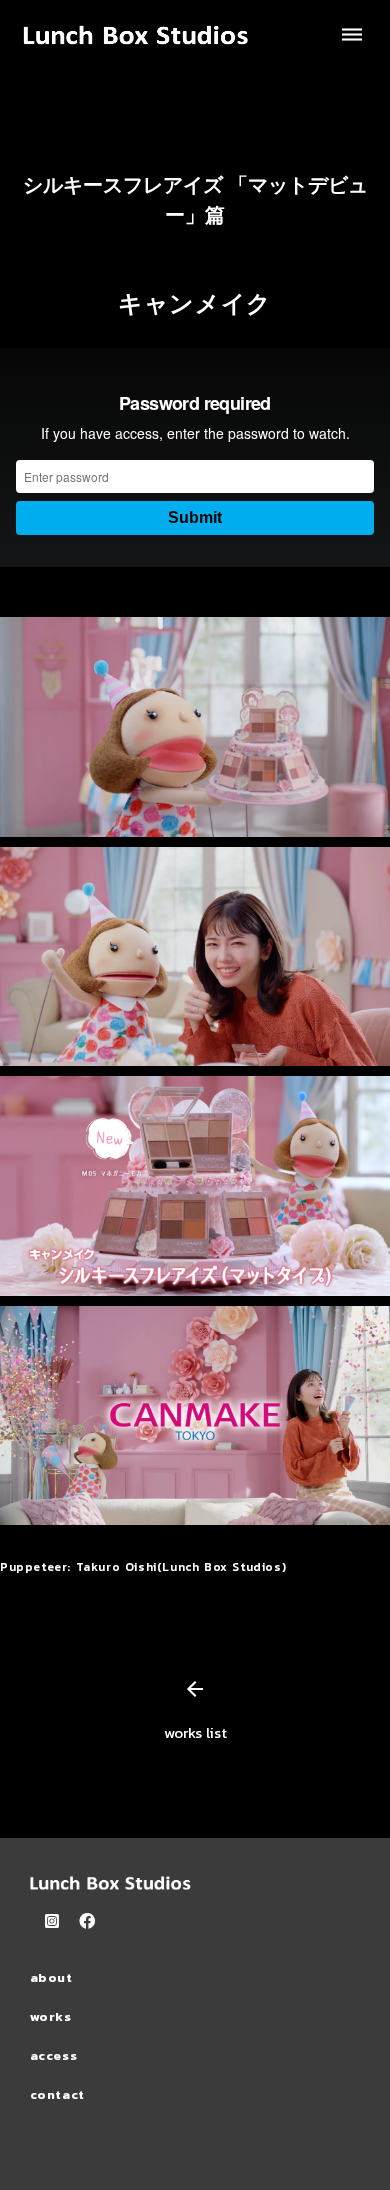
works (51, 2016)
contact (58, 2094)
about (51, 1977)
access (54, 2055)
